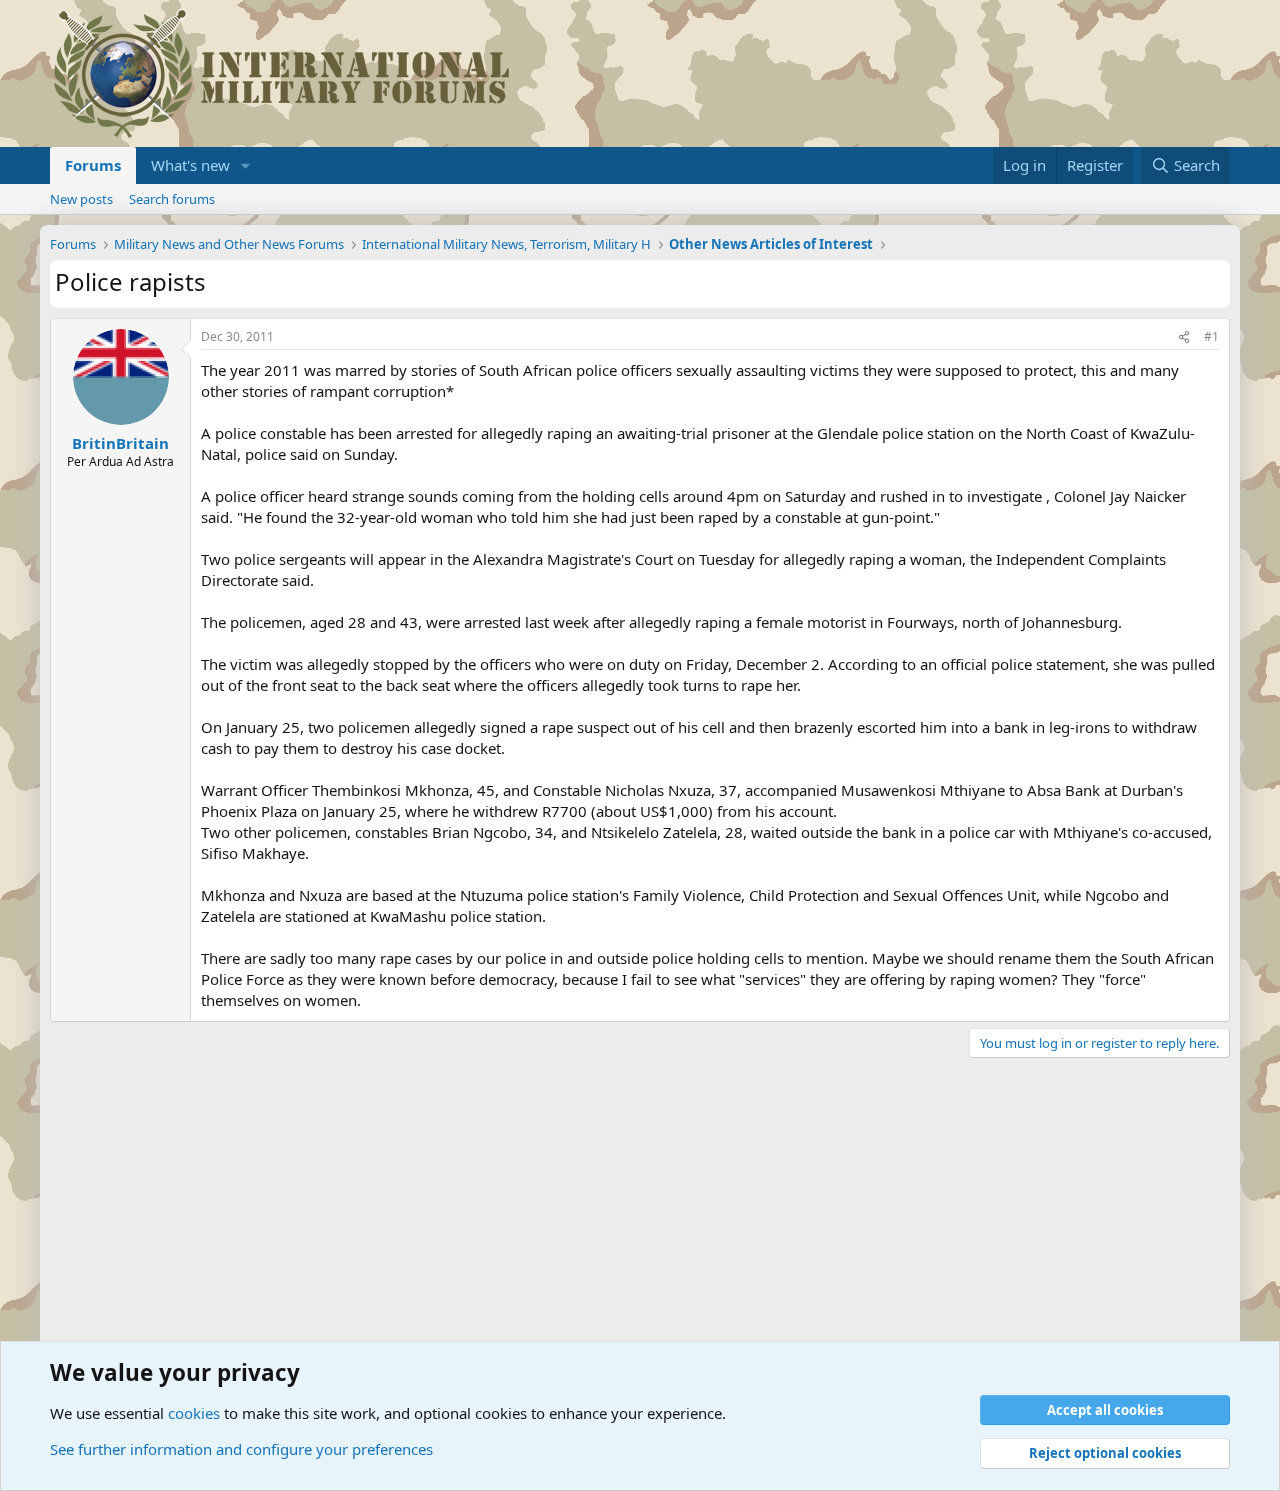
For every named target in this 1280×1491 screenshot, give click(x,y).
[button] (246, 165)
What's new (190, 165)
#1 (1211, 336)
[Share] (1184, 337)
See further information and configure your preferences (241, 1449)
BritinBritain (120, 443)
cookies (194, 1413)
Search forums (172, 199)
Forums (93, 165)
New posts (81, 199)
